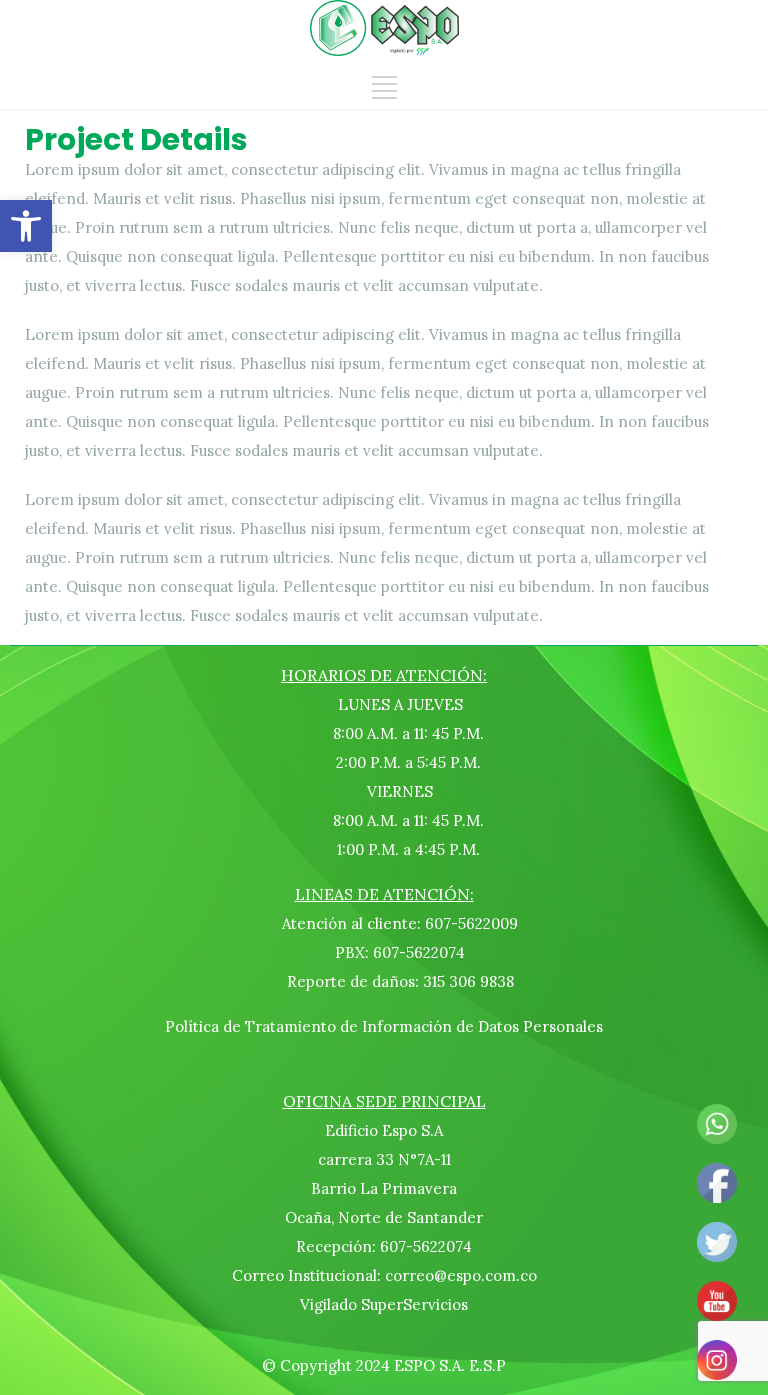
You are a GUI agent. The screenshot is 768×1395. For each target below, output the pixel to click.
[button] (26, 226)
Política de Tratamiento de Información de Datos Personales (384, 1026)
